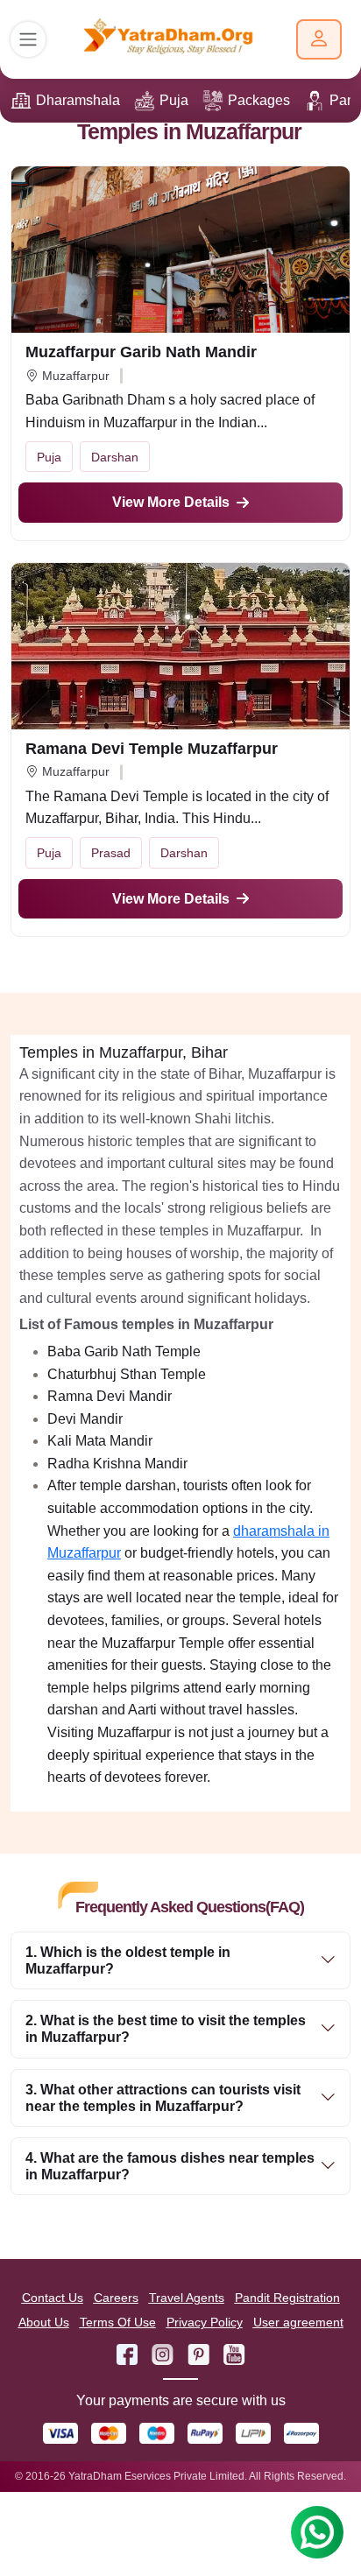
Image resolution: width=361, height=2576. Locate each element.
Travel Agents (187, 2298)
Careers (116, 2298)
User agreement (298, 2322)
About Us (44, 2322)
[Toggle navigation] (28, 39)
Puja (174, 100)
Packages (259, 100)
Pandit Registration (287, 2298)
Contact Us (53, 2298)
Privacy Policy (205, 2322)
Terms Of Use (118, 2322)
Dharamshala (78, 100)
